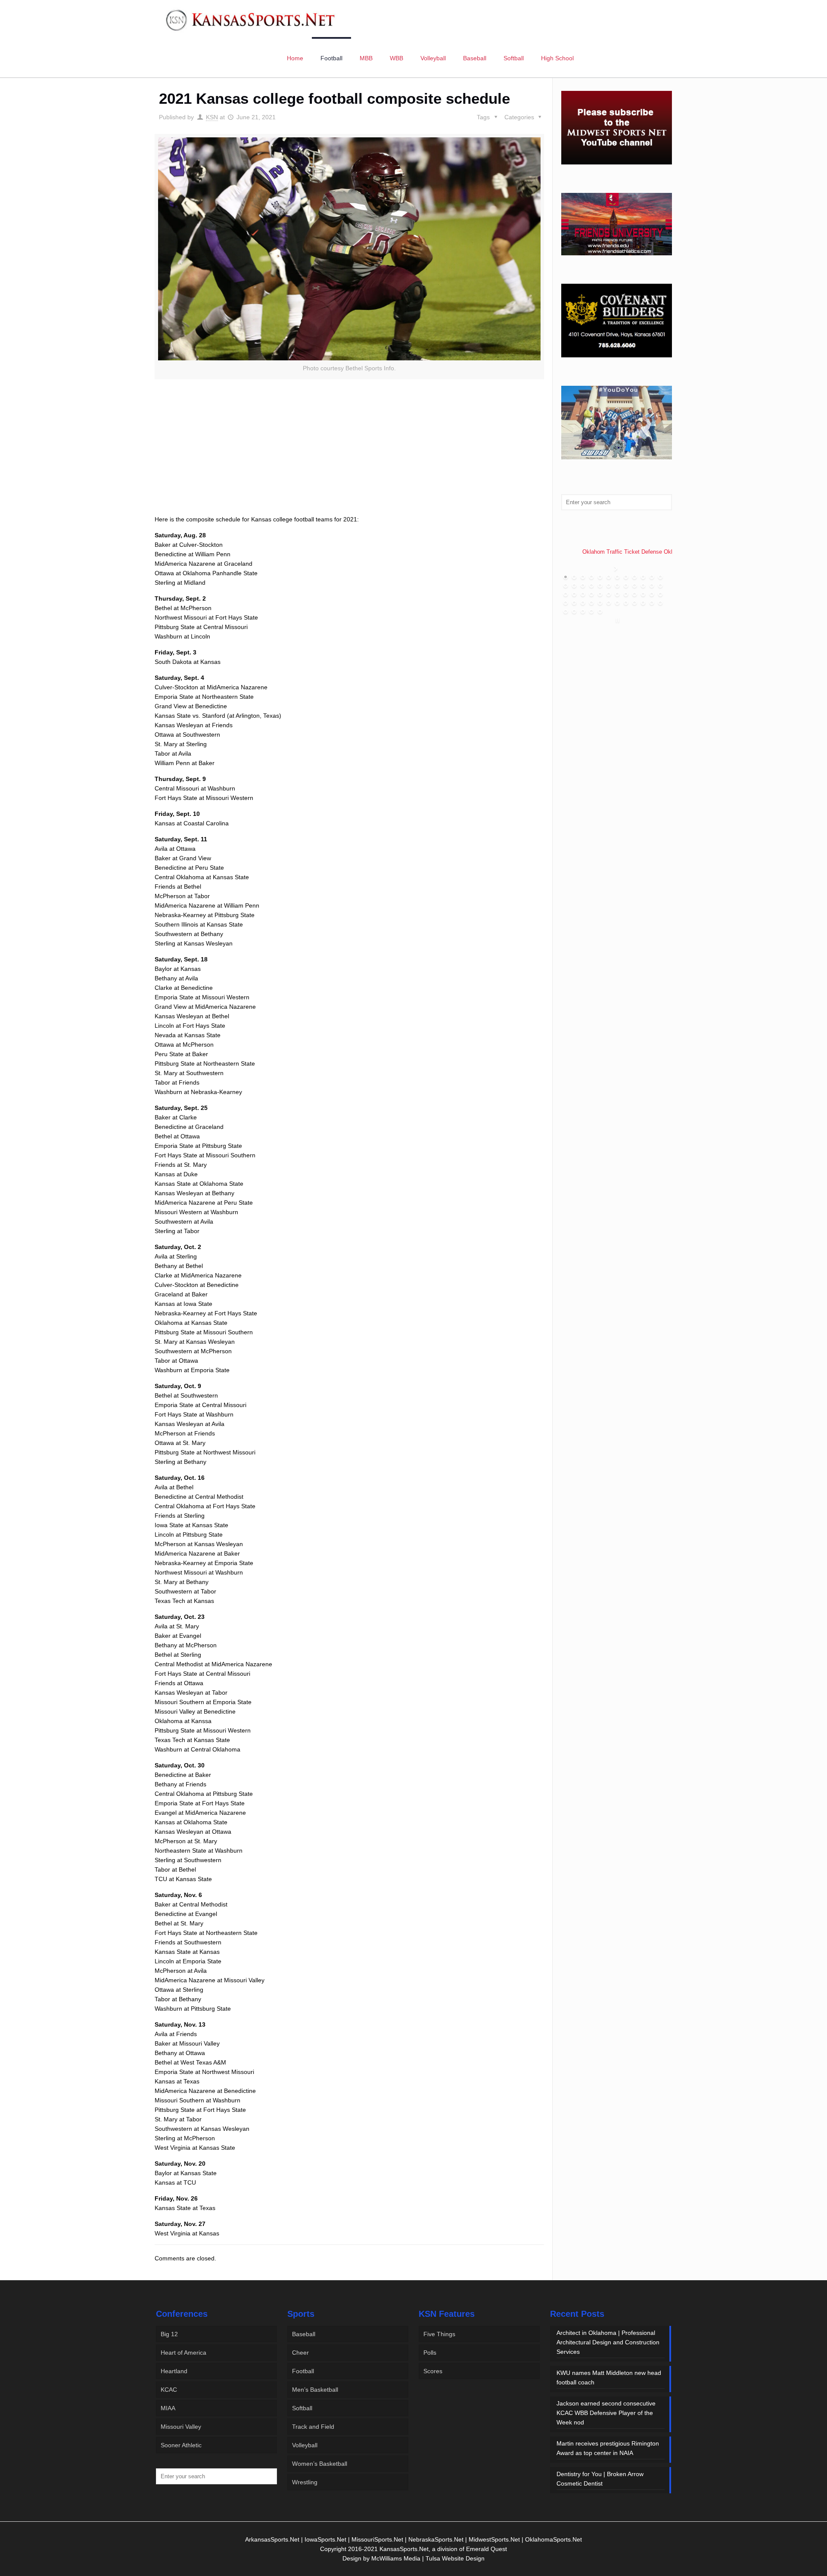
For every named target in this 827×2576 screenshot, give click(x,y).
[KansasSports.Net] (251, 19)
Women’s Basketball (320, 2464)
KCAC (169, 2390)
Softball (302, 2408)
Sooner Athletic (181, 2445)
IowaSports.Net (325, 2539)
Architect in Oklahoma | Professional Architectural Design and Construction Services (608, 2342)
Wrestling (305, 2482)
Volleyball (305, 2445)
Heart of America (183, 2353)
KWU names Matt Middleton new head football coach (609, 2378)
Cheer (300, 2353)
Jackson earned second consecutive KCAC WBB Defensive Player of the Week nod (606, 2413)
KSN (212, 117)
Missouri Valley (181, 2427)
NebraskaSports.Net (436, 2539)
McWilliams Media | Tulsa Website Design (428, 2558)
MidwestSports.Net (494, 2539)
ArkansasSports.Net (272, 2539)
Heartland (174, 2371)
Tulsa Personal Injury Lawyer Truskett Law (623, 550)
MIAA (168, 2408)
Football (303, 2371)
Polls (430, 2353)
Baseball (304, 2334)
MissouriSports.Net (377, 2539)
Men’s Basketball (315, 2390)
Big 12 (169, 2334)
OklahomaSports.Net (553, 2539)
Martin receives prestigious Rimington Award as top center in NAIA (608, 2448)
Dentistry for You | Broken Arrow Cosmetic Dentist (600, 2479)
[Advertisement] (349, 457)
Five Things (439, 2334)
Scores (433, 2371)
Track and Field (313, 2427)
